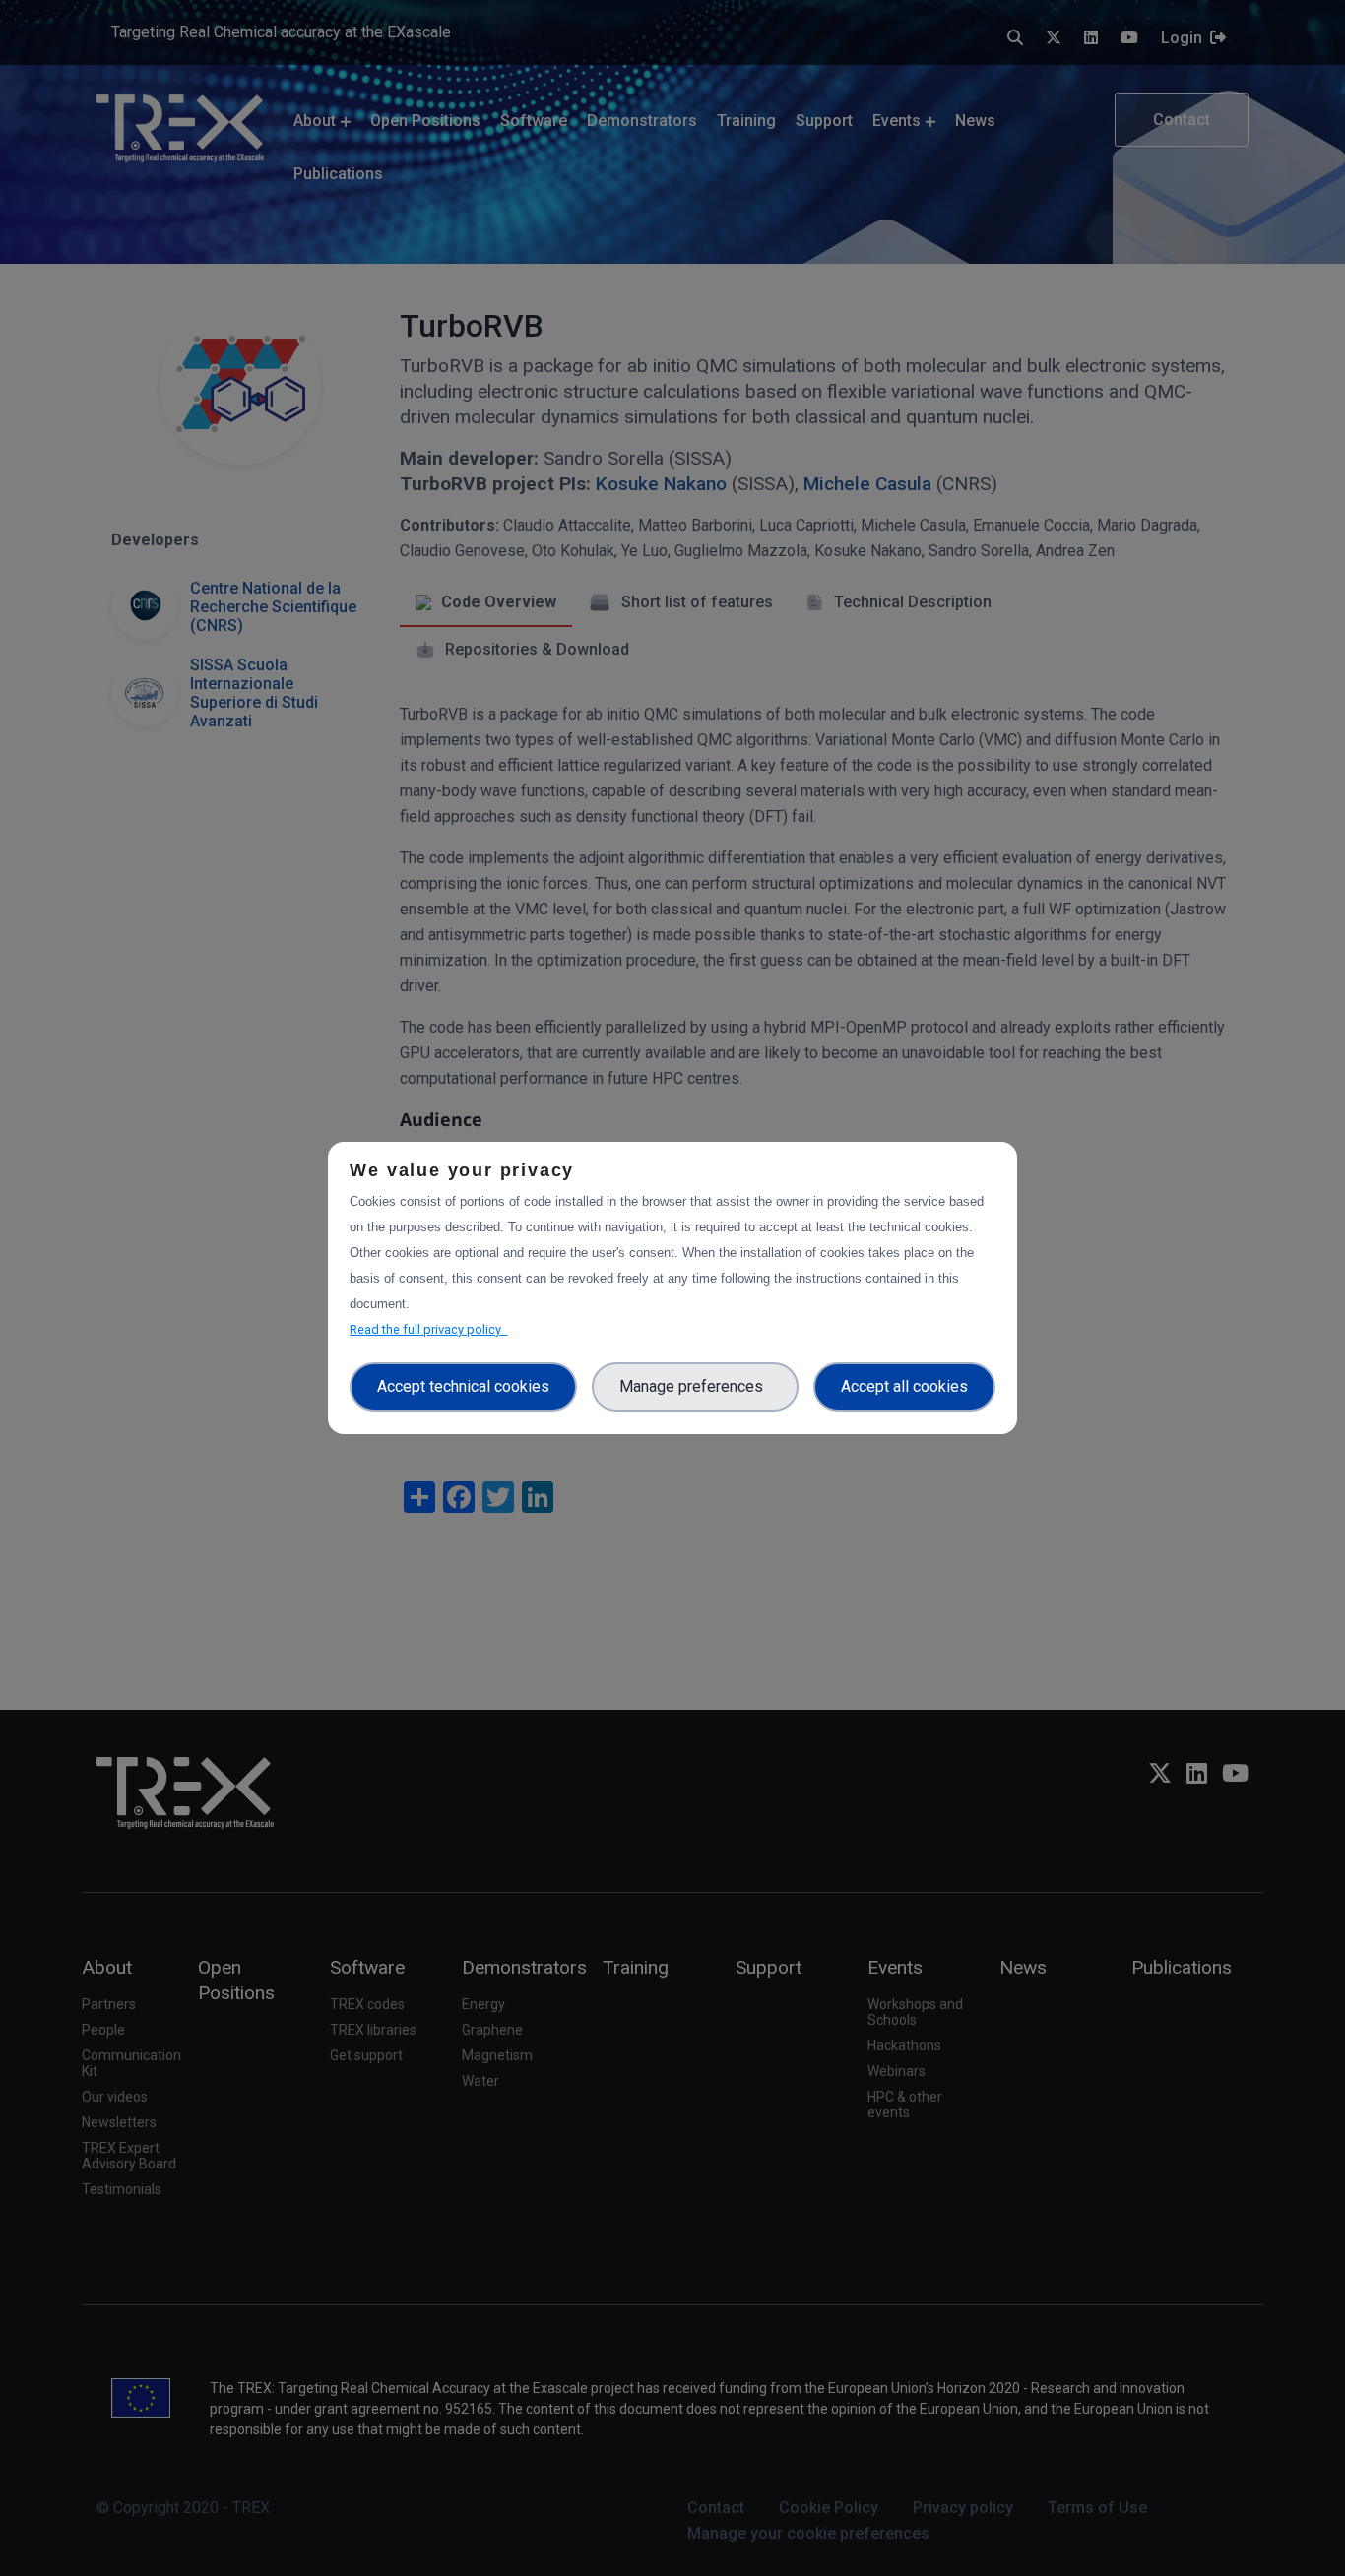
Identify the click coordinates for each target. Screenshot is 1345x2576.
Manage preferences (695, 1386)
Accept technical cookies (463, 1386)
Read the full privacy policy (428, 1329)
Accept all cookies (904, 1386)
